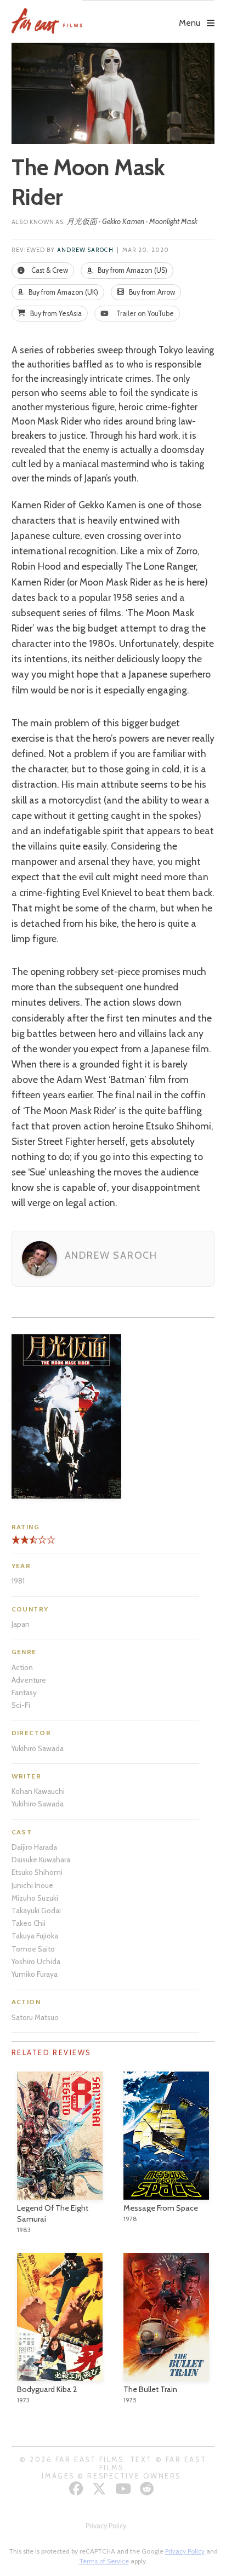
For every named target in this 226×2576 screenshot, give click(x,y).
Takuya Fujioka (35, 1936)
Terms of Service (104, 2561)
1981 (18, 1581)
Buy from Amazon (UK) (63, 292)
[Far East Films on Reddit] (148, 2489)
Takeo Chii (29, 1923)
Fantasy (24, 1693)
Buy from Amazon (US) (132, 270)
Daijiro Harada (34, 1847)
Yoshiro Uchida (36, 1961)
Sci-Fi (21, 1705)
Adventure (29, 1680)
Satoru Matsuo (35, 2017)
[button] (148, 15)
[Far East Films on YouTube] (125, 2489)
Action (22, 1667)
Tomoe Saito (33, 1949)
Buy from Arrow (151, 292)
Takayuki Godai (36, 1911)
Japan (21, 1624)
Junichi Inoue (32, 1885)
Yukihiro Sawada (38, 1748)
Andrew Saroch (85, 250)
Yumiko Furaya (35, 1974)
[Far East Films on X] (101, 2489)
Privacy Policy (106, 2526)
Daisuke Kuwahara (41, 1860)
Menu (190, 23)
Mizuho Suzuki (35, 1898)
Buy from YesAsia (55, 314)
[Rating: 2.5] (22, 1544)
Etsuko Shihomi (37, 1872)
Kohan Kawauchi (38, 1791)
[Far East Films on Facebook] (78, 2489)
